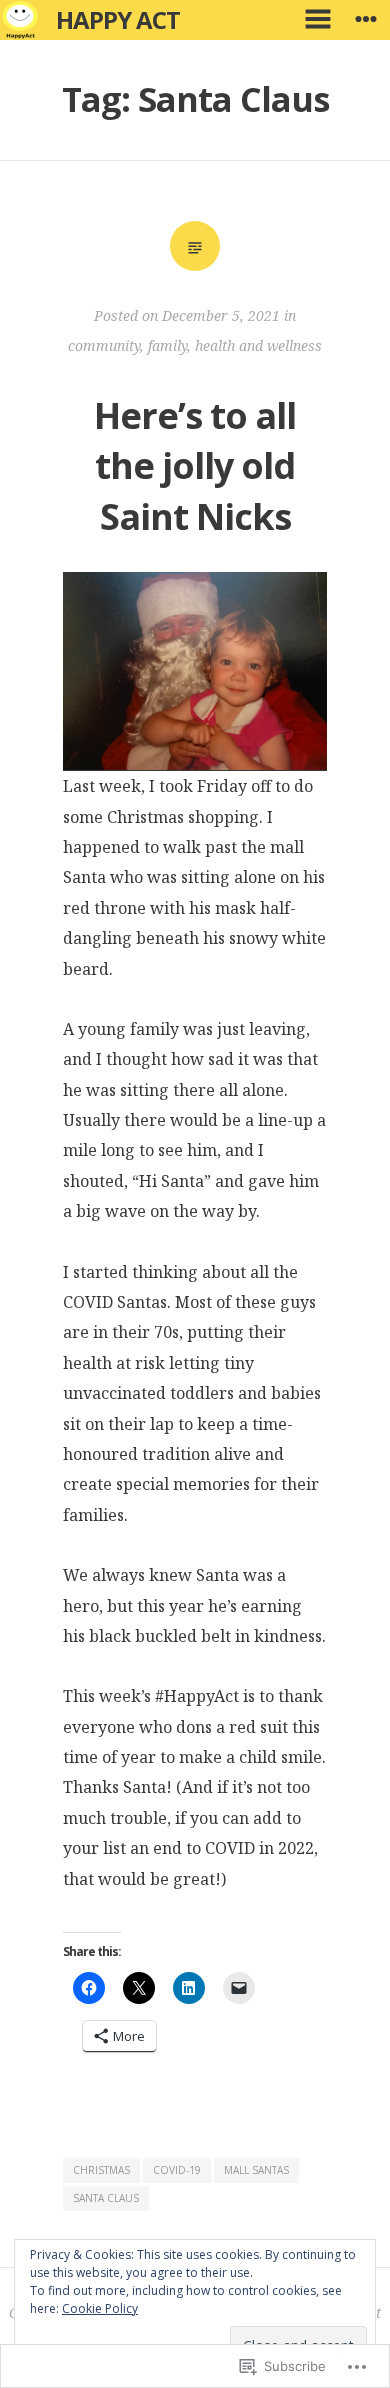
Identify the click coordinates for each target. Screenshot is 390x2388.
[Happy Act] (20, 20)
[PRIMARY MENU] (318, 20)
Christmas (101, 2170)
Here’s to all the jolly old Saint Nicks (195, 466)
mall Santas (256, 2170)
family (167, 345)
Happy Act (118, 19)
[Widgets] (366, 20)
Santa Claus (106, 2198)
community (104, 345)
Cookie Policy (100, 2308)
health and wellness (258, 345)
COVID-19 (177, 2170)
